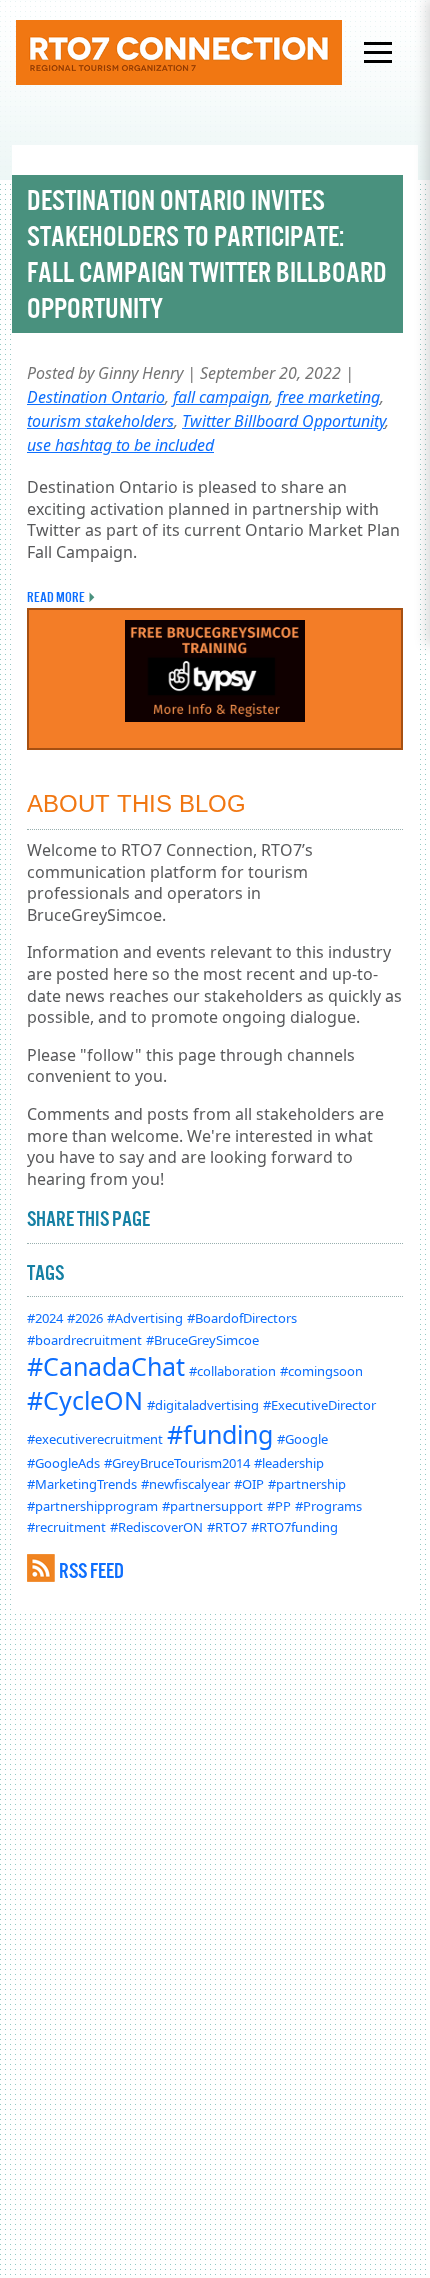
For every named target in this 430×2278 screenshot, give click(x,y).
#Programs (328, 1506)
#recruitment (66, 1527)
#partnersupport (212, 1506)
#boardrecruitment (84, 1340)
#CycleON (85, 1400)
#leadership (289, 1463)
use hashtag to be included (120, 445)
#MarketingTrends (82, 1484)
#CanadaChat (106, 1366)
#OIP (249, 1484)
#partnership (307, 1484)
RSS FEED (91, 1570)
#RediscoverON (156, 1527)
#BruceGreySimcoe (202, 1340)
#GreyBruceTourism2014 (177, 1463)
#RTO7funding (294, 1527)
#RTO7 (227, 1527)
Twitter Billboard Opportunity (283, 421)
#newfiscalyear (185, 1484)
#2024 (45, 1318)
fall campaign (221, 397)
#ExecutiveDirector (319, 1405)
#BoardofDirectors (242, 1318)
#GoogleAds (63, 1463)
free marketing (328, 397)
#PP (279, 1506)
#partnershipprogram (92, 1506)
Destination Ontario (96, 397)
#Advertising (145, 1318)
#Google (302, 1439)
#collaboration (232, 1371)
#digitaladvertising (203, 1405)
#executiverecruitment (95, 1439)
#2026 (85, 1318)
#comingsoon (321, 1371)
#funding (220, 1434)
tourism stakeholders (100, 421)
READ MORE (56, 597)
